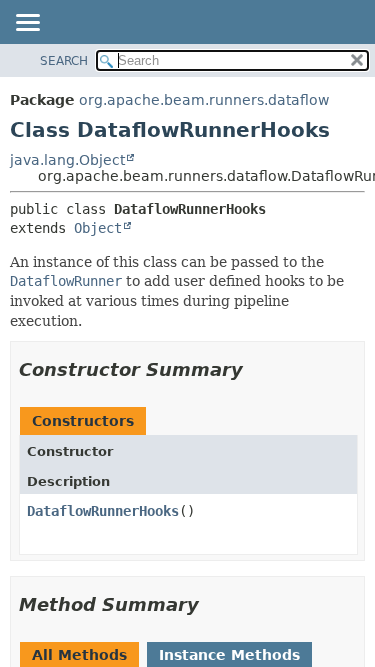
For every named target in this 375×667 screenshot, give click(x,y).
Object (98, 228)
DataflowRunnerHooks (103, 511)
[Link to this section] (257, 369)
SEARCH (64, 61)
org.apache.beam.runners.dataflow (204, 100)
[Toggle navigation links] (27, 24)
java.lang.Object (67, 160)
